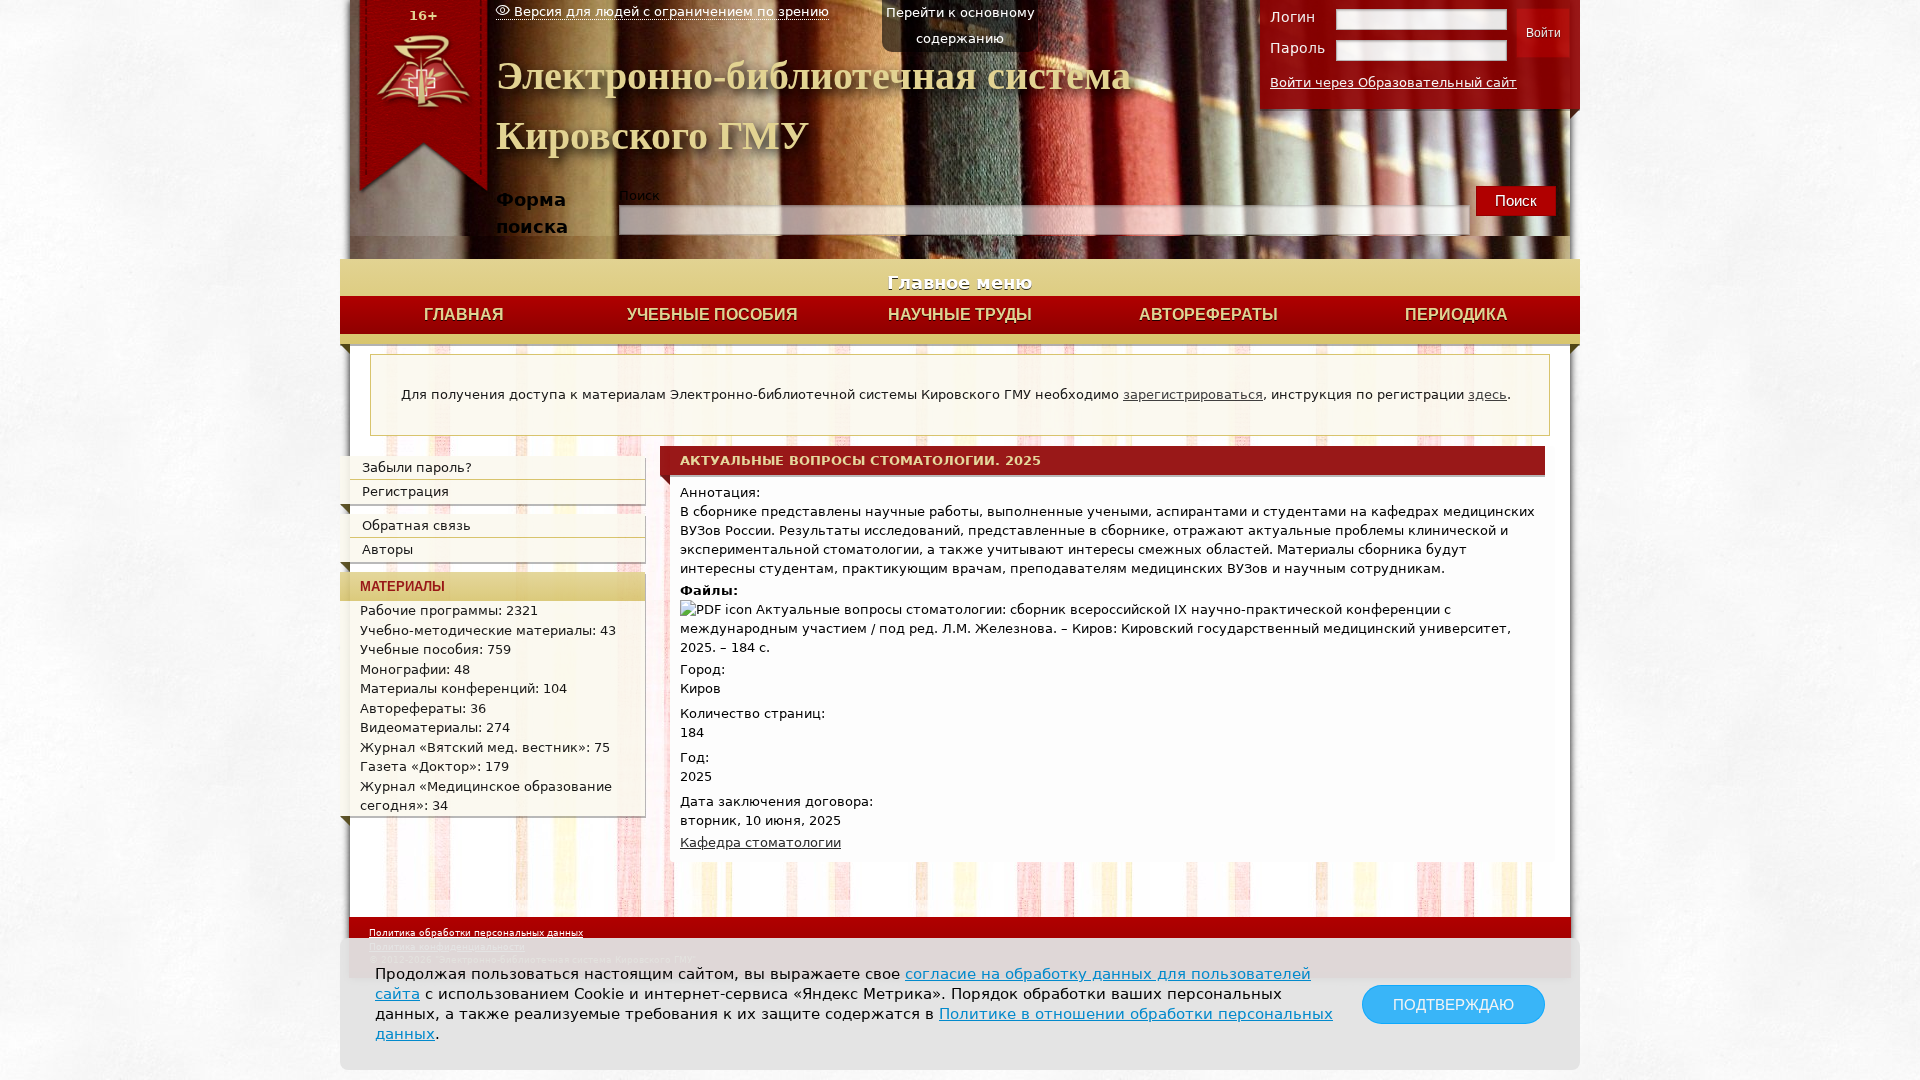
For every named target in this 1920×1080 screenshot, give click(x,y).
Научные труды (960, 314)
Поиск (639, 195)
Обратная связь (416, 525)
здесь (1487, 394)
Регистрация (405, 491)
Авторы (387, 549)
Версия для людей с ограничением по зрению (669, 11)
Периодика (1456, 314)
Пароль (1297, 48)
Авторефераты (1208, 314)
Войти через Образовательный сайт (1393, 82)
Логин (1292, 17)
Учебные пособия (712, 314)
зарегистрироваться (1193, 394)
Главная (464, 314)
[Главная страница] (423, 190)
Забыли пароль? (417, 467)
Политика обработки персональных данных (476, 933)
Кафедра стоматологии (760, 842)
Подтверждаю (1453, 1004)
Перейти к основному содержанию (960, 25)
